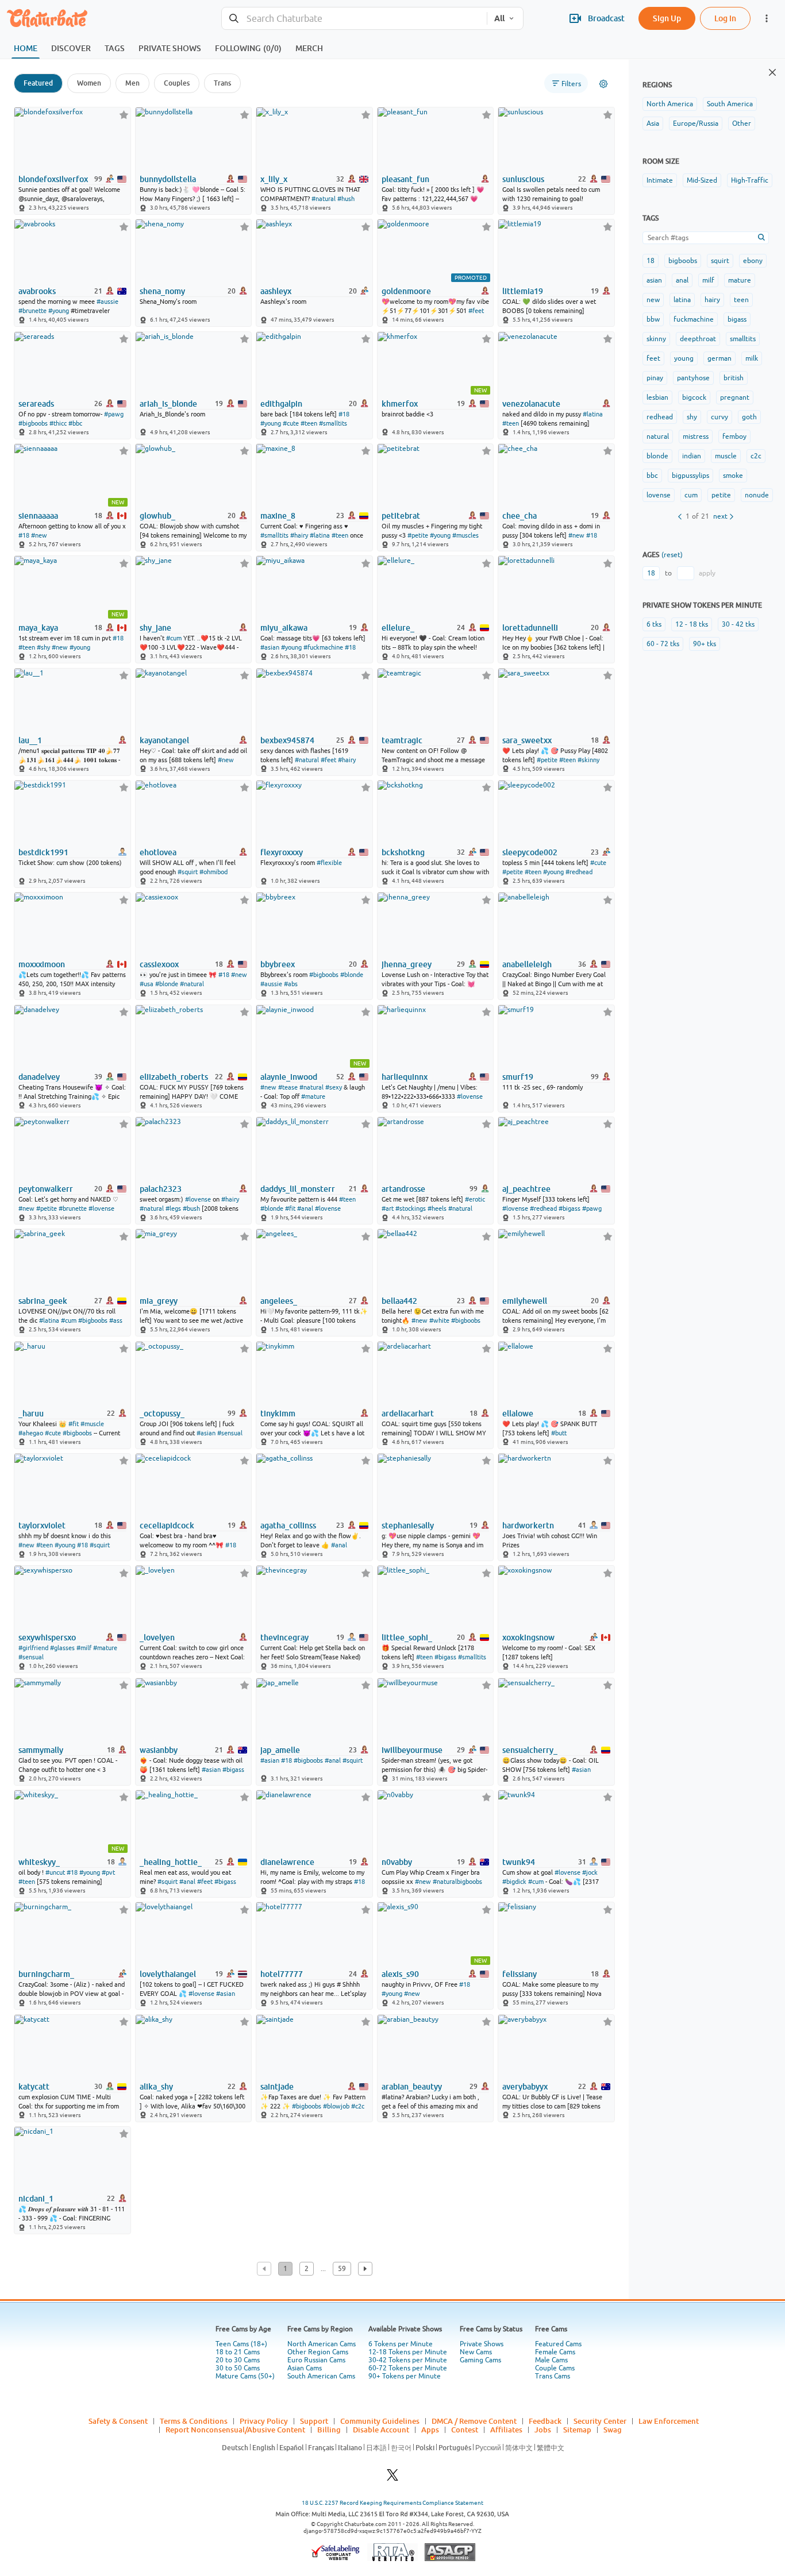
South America (730, 104)
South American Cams (321, 2376)
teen (741, 300)
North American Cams (322, 2344)
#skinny (588, 760)
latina (682, 300)
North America (670, 104)
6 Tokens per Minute (401, 2344)
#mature (313, 1096)
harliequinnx (405, 1077)
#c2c (358, 2106)
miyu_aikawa (284, 628)
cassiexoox (159, 964)
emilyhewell (525, 1301)
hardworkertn (528, 1525)
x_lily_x (274, 179)
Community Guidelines (380, 2421)
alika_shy (156, 2087)
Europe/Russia (696, 123)
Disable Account (381, 2430)
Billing (329, 2430)
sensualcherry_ (530, 1750)
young (684, 358)
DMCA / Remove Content (474, 2421)
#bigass (569, 1208)
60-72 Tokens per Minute (408, 2368)
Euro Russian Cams (316, 2360)
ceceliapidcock (167, 1525)
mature (740, 280)
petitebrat (401, 516)
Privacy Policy (264, 2421)
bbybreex (278, 964)
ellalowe (518, 1413)
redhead (660, 417)
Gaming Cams (480, 2360)
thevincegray (284, 1637)
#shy (43, 647)
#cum (174, 638)
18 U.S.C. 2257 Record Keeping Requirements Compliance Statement (392, 2503)
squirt (720, 261)
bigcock (694, 397)
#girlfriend (33, 1648)
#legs (173, 1208)
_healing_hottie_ (171, 1862)
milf (708, 280)
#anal (305, 1208)
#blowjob (336, 2106)
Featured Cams (558, 2344)
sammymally (41, 1750)
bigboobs (683, 261)
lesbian (657, 397)
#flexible (329, 863)
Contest (465, 2430)
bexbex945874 (287, 740)
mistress (696, 437)
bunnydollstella (168, 179)
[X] (392, 2478)
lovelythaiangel (168, 1974)
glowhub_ (157, 516)
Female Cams (555, 2352)
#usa (147, 984)
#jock (590, 1872)
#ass (116, 1320)
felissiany (520, 1974)
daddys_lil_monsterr (298, 1189)
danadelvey (39, 1077)
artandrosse (403, 1189)
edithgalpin (281, 404)
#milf (84, 1648)
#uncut (55, 1872)
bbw (653, 319)
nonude (757, 495)
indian (692, 456)
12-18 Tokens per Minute (408, 2352)
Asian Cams (305, 2368)
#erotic (475, 1199)
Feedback (545, 2421)
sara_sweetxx (527, 740)
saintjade (277, 2087)
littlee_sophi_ (407, 1637)
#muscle (92, 1424)
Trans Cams (553, 2376)
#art (388, 1208)
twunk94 (519, 1862)
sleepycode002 (530, 852)
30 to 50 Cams (238, 2368)
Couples (177, 83)
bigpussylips (690, 476)
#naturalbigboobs (457, 1882)
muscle (726, 456)
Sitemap (577, 2430)
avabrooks (37, 291)
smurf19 (518, 1077)
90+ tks (705, 644)
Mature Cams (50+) (245, 2376)
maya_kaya (38, 628)
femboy (734, 437)
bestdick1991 (43, 852)
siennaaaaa (38, 516)
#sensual (230, 1433)
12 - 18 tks (692, 624)
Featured (38, 83)
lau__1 (30, 740)
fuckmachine (694, 319)
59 (342, 2269)
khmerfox (400, 404)
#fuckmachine (323, 647)
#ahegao (31, 1433)
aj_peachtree (526, 1189)
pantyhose (693, 378)
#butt (559, 1433)
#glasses (62, 1648)
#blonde (167, 984)
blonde (657, 456)
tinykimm (278, 1413)
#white (439, 1320)
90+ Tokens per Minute (405, 2376)
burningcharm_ (46, 1974)
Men (132, 83)
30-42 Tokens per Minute (408, 2360)
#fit (290, 1208)
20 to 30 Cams (238, 2360)
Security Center (600, 2421)
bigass (737, 319)
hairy (712, 300)
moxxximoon (42, 964)
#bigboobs (33, 423)
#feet (476, 311)
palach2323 (161, 1189)
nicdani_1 (36, 2199)
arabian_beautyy (412, 2087)
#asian (270, 647)
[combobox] (354, 19)
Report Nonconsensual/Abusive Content (235, 2430)
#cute (291, 423)
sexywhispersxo (47, 1637)
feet (653, 358)
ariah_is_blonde (168, 404)
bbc (652, 476)
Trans (222, 83)
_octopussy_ (162, 1413)
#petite (418, 535)
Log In (725, 18)
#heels (437, 1208)
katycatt (34, 2087)
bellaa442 (399, 1301)
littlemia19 (523, 291)
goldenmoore (406, 291)
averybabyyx (525, 2087)
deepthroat (698, 339)
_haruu (31, 1413)
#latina (593, 414)
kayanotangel (164, 740)
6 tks (654, 624)
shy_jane (155, 628)
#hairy (299, 535)
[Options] (603, 84)
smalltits (743, 339)
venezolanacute (531, 404)
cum (691, 495)
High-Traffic (750, 180)
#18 (344, 414)
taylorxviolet (42, 1525)
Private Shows (482, 2344)
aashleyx (276, 291)
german (719, 358)
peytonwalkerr (46, 1189)
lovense (659, 495)
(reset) (672, 555)
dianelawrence (287, 1862)
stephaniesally (408, 1525)
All (499, 18)
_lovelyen (157, 1637)
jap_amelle (280, 1750)
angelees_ (279, 1301)
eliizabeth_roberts (174, 1077)
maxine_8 (278, 516)
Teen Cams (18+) (241, 2344)
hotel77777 (282, 1974)
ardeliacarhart (408, 1413)
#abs (291, 984)
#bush (191, 1208)
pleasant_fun (405, 179)
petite (721, 495)
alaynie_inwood (289, 1077)
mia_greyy (159, 1301)
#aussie (107, 302)
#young (59, 311)
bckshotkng (403, 852)
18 (651, 261)
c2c (756, 456)
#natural (324, 199)
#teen (309, 423)
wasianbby (159, 1750)
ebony (753, 261)
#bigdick (514, 1882)
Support (314, 2421)
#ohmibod (213, 872)
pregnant (735, 397)
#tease (288, 1087)
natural (658, 437)
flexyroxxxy (282, 852)
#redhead (579, 872)
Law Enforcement (669, 2421)
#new (39, 535)
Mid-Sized (702, 180)
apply (707, 573)
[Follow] (124, 115)
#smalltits (333, 423)
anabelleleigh (527, 964)
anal (682, 280)
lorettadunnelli (530, 628)
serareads (36, 404)
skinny (656, 339)
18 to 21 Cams (238, 2352)
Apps (430, 2430)
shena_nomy (162, 291)
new (653, 300)
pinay (655, 378)
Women (89, 83)
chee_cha (520, 516)
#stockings (411, 1208)
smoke (733, 476)
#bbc (75, 423)
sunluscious (523, 179)
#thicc (58, 423)
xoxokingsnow (528, 1637)
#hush (346, 199)
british (734, 378)
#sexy (334, 1087)
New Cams (476, 2352)
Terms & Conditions (194, 2421)
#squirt (188, 872)
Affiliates (506, 2430)
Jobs (543, 2430)
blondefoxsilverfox (53, 179)
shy (692, 417)
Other (742, 123)
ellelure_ (398, 628)
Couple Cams (555, 2368)
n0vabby (397, 1862)
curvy (719, 417)
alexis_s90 (400, 1974)
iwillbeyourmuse (412, 1750)
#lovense (470, 1096)
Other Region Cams (318, 2352)
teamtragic (402, 740)
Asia (653, 123)
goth (749, 417)
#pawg (114, 414)
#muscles (465, 535)
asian (654, 280)
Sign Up (667, 18)
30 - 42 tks (738, 624)
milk (752, 358)
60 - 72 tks (663, 644)
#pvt (108, 1872)
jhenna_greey (407, 964)
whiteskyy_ (39, 1862)
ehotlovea (158, 852)
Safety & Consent (118, 2421)
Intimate (660, 180)
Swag (613, 2430)
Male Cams (551, 2360)
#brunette (32, 311)
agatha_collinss (288, 1525)
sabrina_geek (43, 1301)
